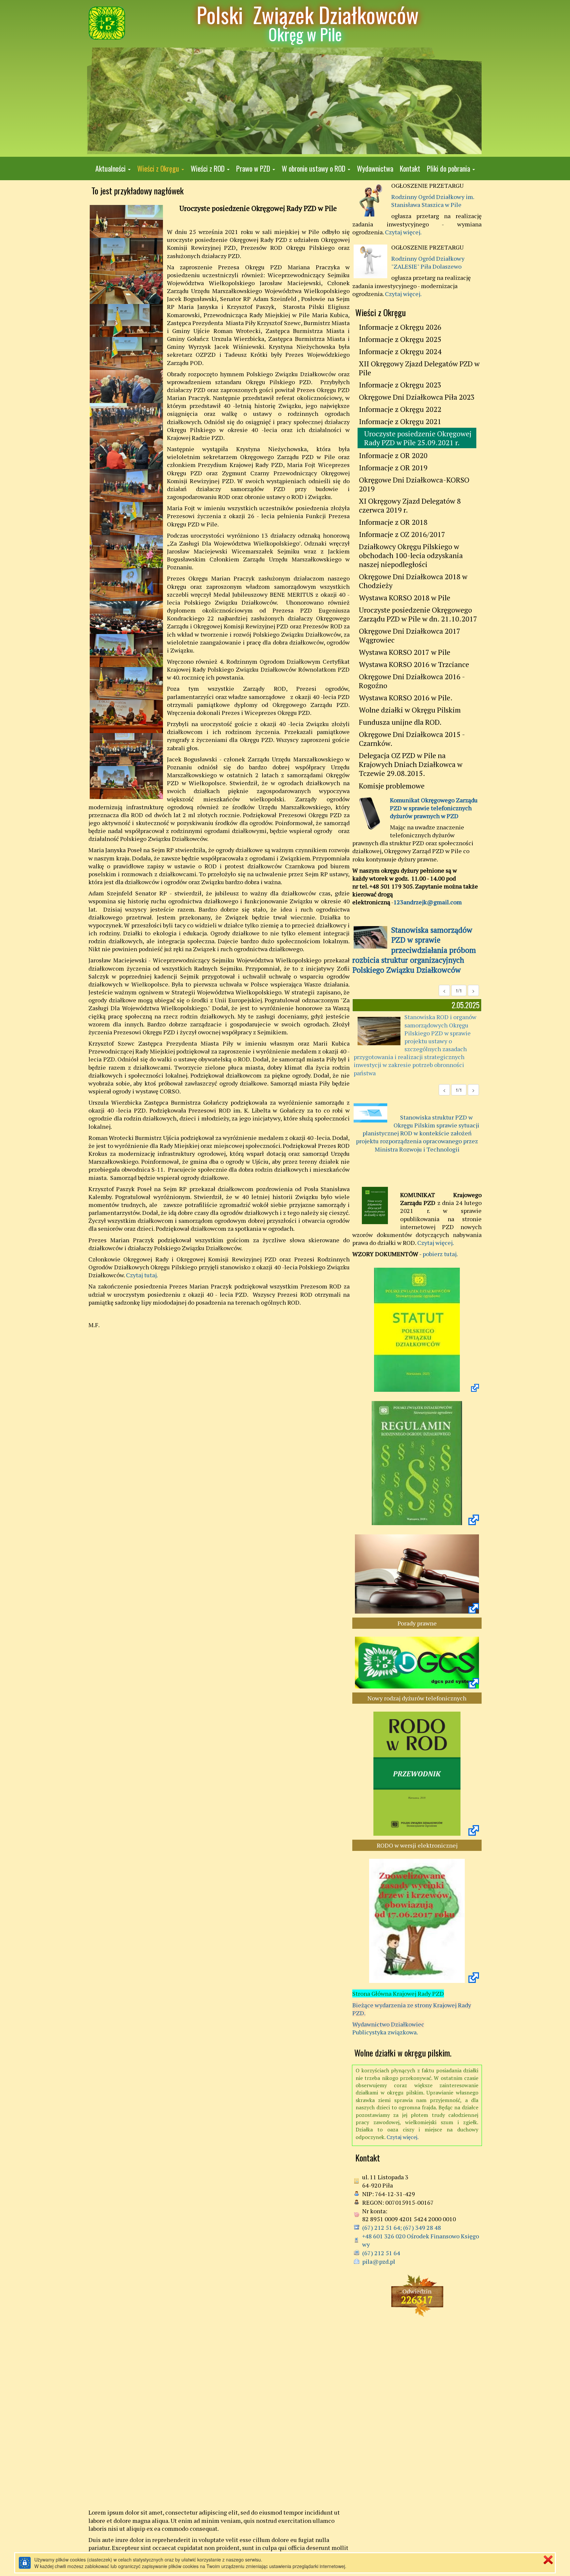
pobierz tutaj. (440, 1254)
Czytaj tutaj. (142, 1275)
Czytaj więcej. (403, 232)
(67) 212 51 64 (381, 2253)
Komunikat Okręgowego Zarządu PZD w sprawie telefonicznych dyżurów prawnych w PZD (434, 808)
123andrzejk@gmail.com (428, 902)
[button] (113, 168)
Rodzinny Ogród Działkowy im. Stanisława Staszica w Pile (433, 201)
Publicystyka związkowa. (385, 2032)
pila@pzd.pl (379, 2261)
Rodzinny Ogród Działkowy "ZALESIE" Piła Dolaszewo (428, 262)
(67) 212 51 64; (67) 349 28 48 (402, 2227)
